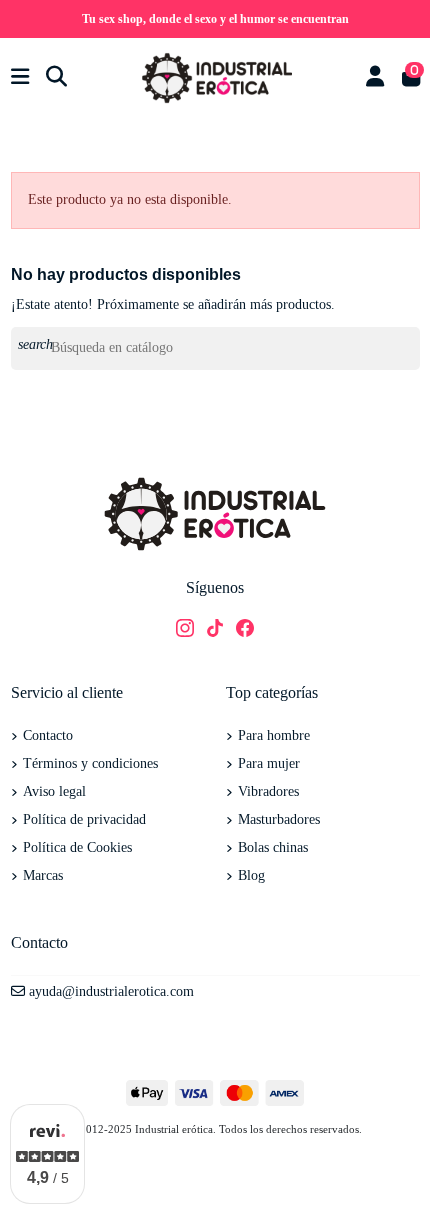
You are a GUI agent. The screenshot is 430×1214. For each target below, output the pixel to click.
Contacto (48, 735)
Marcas (43, 875)
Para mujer (269, 763)
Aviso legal (54, 791)
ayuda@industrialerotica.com (111, 991)
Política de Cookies (77, 847)
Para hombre (274, 735)
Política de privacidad (84, 819)
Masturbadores (279, 819)
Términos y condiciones (90, 763)
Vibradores (268, 791)
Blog (251, 875)
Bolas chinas (273, 847)
